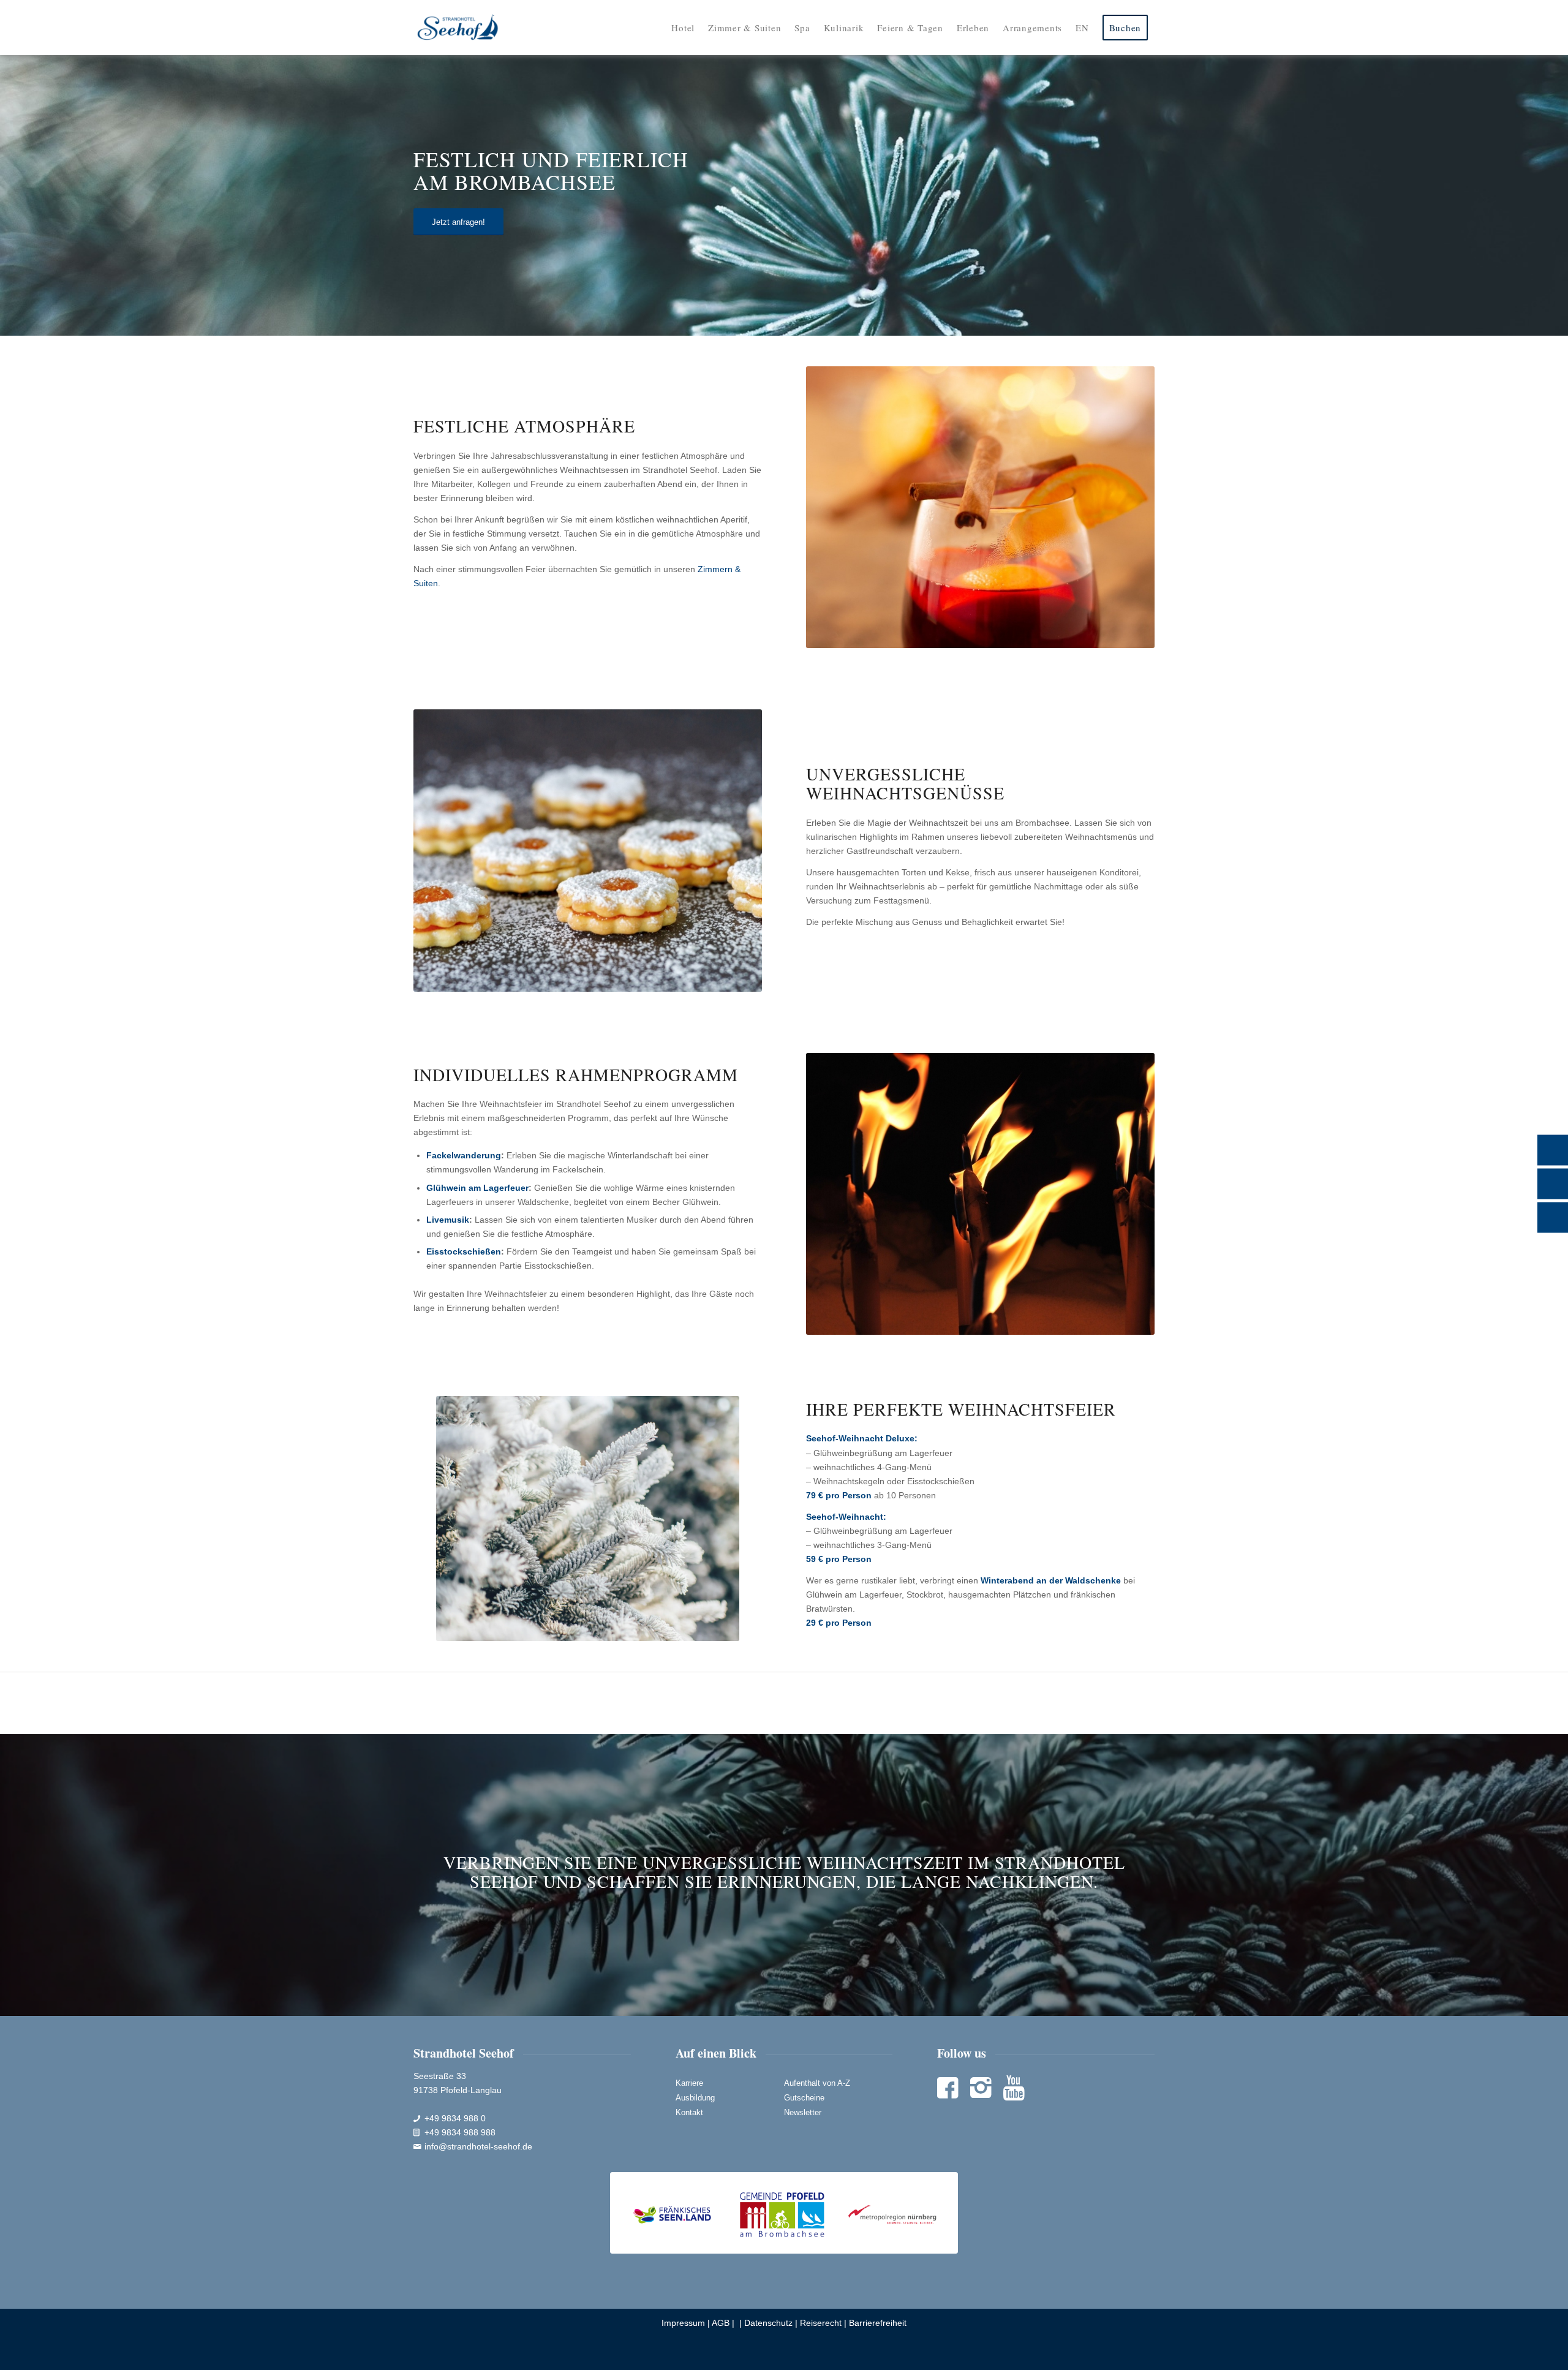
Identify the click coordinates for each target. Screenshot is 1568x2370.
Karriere (689, 2083)
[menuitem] (683, 28)
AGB (721, 2323)
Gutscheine (804, 2098)
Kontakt (689, 2112)
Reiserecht (821, 2323)
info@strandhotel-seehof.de (478, 2146)
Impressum (683, 2323)
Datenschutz (768, 2323)
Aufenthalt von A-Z (817, 2083)
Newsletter (803, 2112)
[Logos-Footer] (784, 2213)
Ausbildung (695, 2098)
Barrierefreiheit (878, 2323)
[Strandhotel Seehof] (458, 28)
